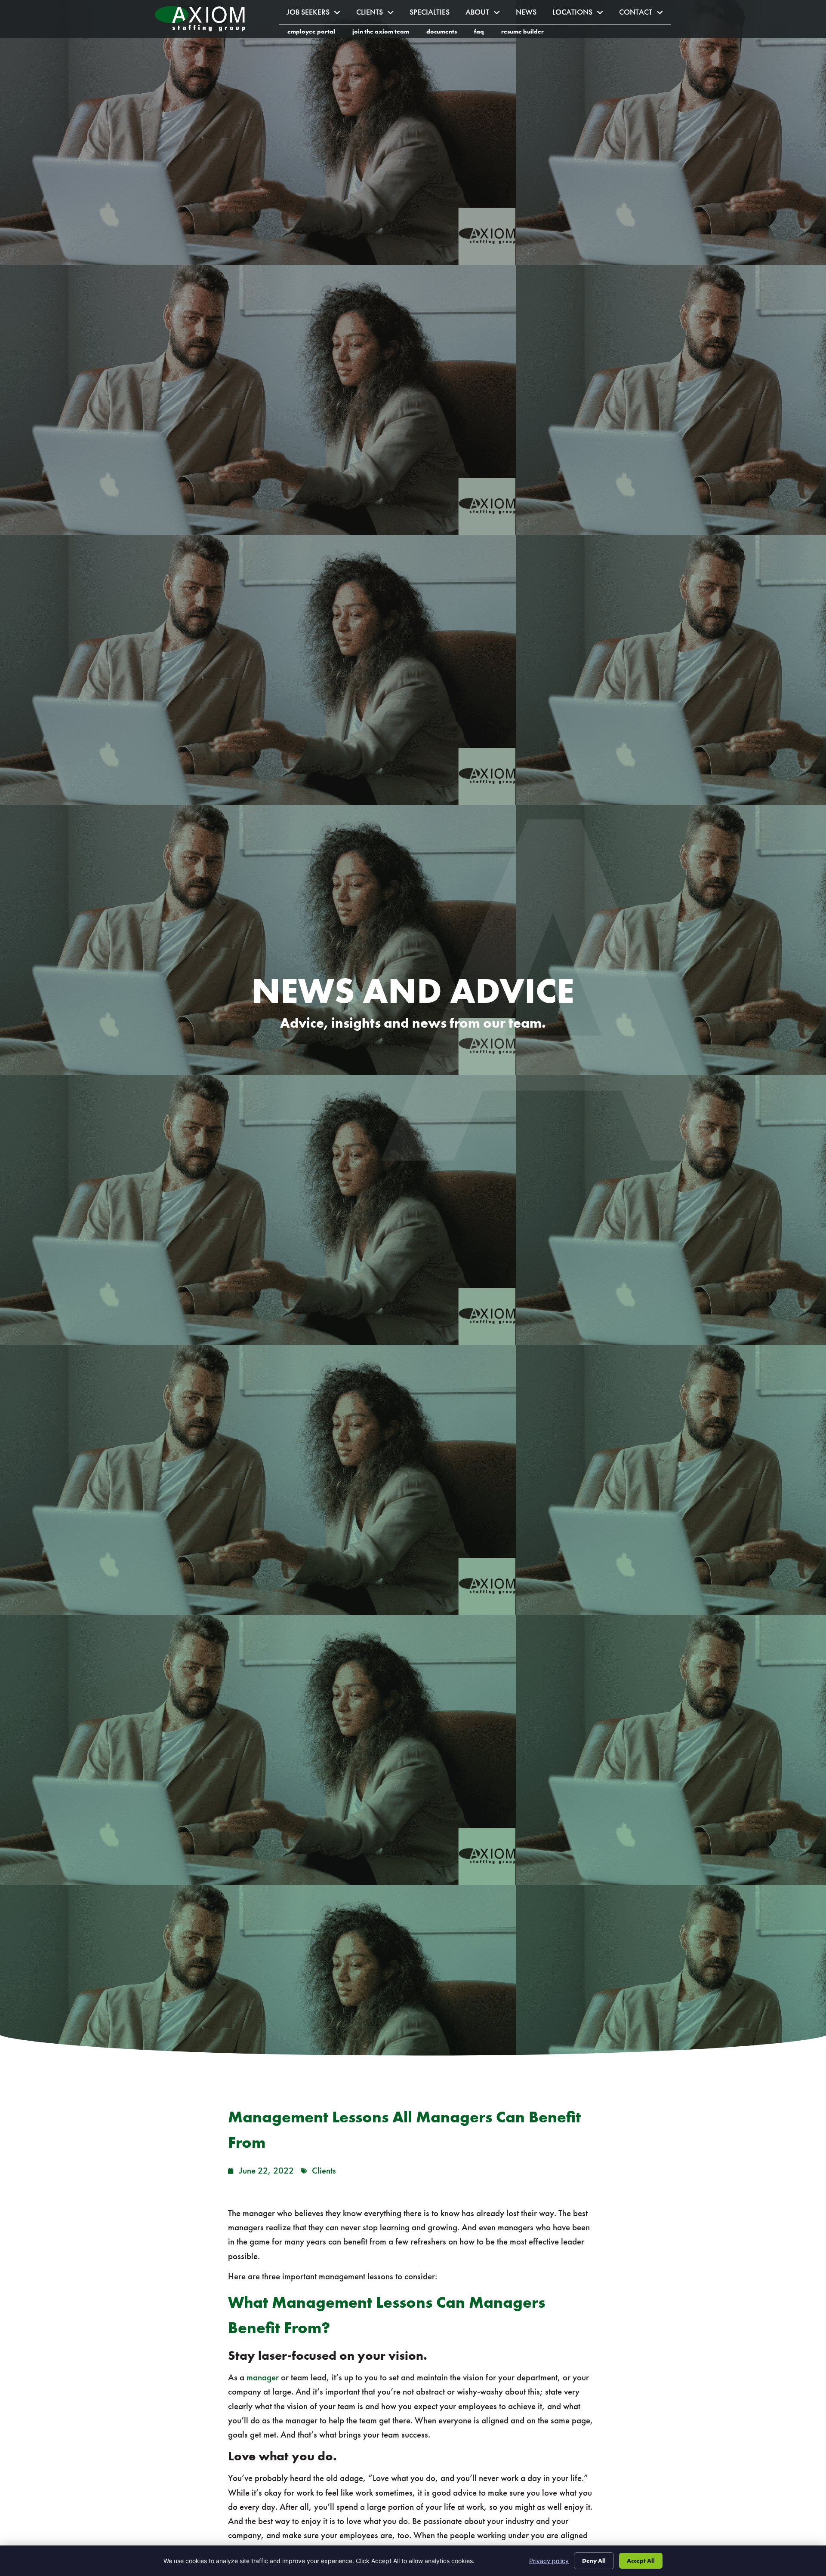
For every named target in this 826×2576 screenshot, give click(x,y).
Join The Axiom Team (385, 33)
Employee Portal (316, 33)
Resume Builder (527, 33)
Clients (379, 14)
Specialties (434, 14)
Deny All (594, 2561)
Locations (582, 14)
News (530, 14)
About (487, 14)
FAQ (483, 33)
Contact (645, 14)
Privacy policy (549, 2561)
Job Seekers (317, 14)
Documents (446, 33)
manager (263, 2377)
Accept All (641, 2561)
